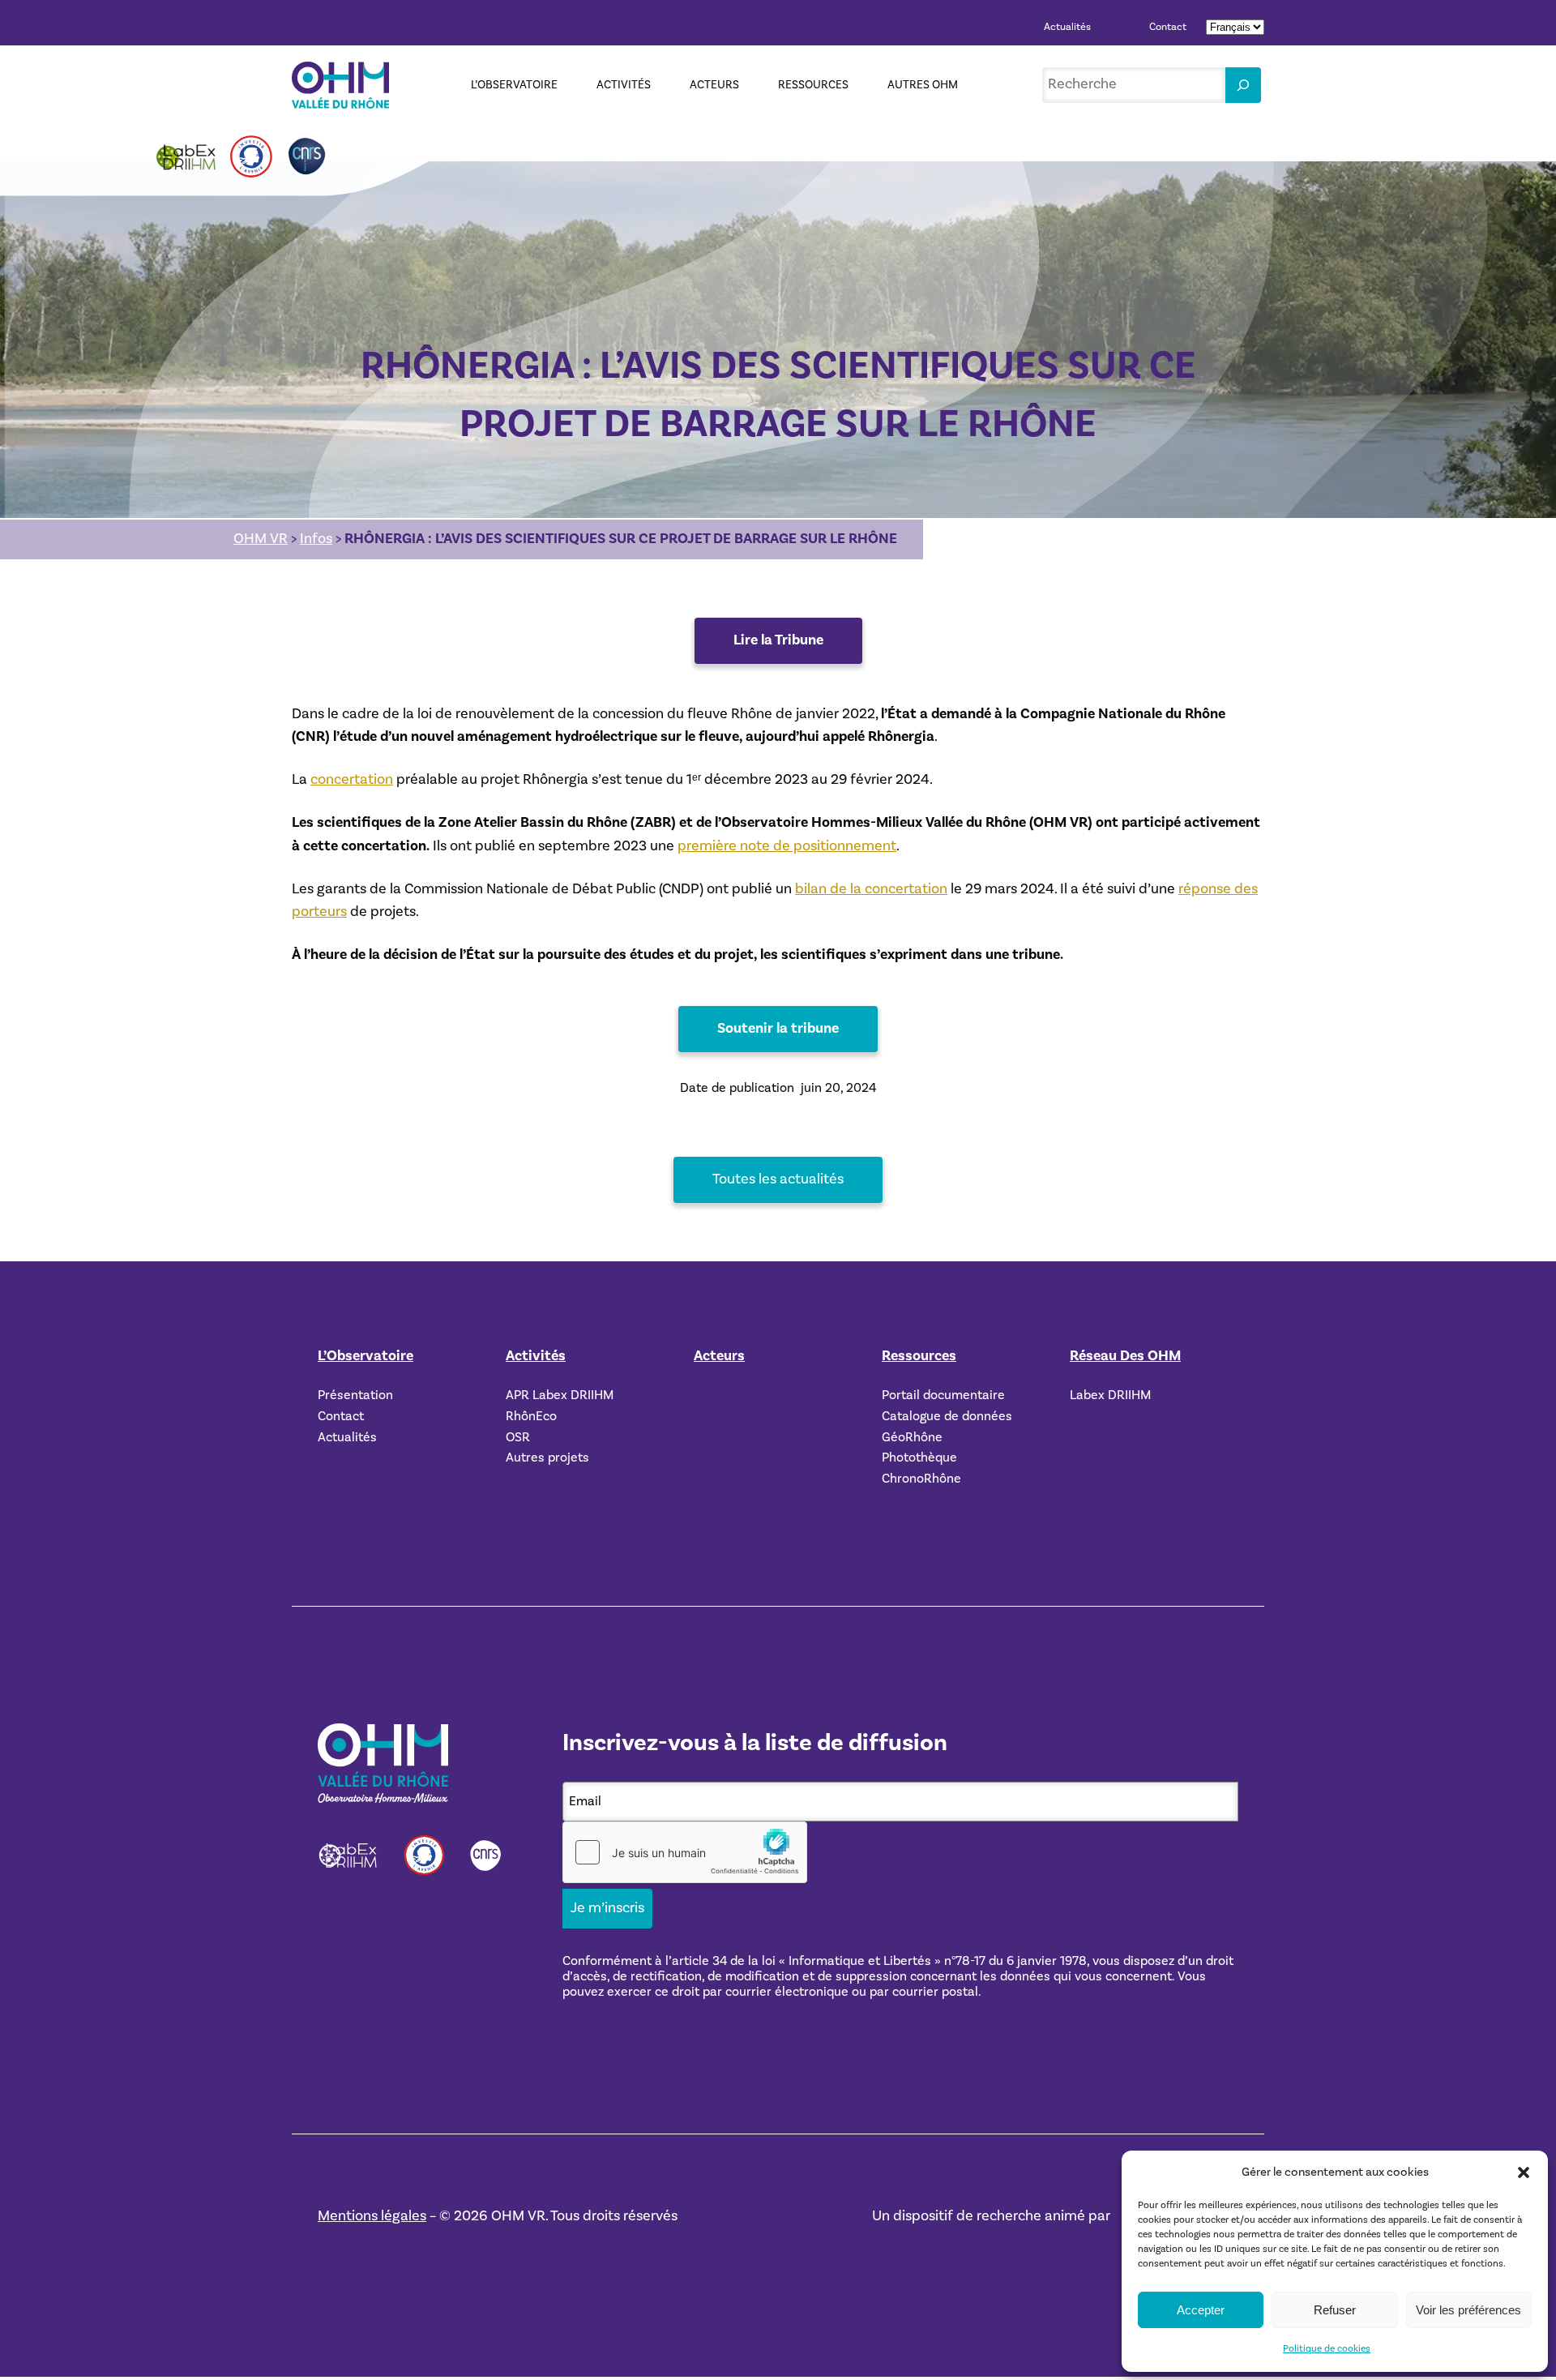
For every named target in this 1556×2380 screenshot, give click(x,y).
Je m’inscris (607, 1908)
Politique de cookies (1327, 2349)
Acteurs (719, 1356)
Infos (316, 539)
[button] (1524, 2172)
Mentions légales (372, 2216)
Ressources (919, 1356)
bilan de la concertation (871, 889)
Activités (536, 1356)
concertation (352, 779)
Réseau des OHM (1125, 1356)
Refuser (1335, 2310)
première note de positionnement (787, 846)
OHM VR (261, 539)
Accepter (1201, 2310)
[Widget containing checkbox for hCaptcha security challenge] (685, 1852)
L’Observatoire (365, 1356)
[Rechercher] (1243, 85)
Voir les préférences (1468, 2310)
